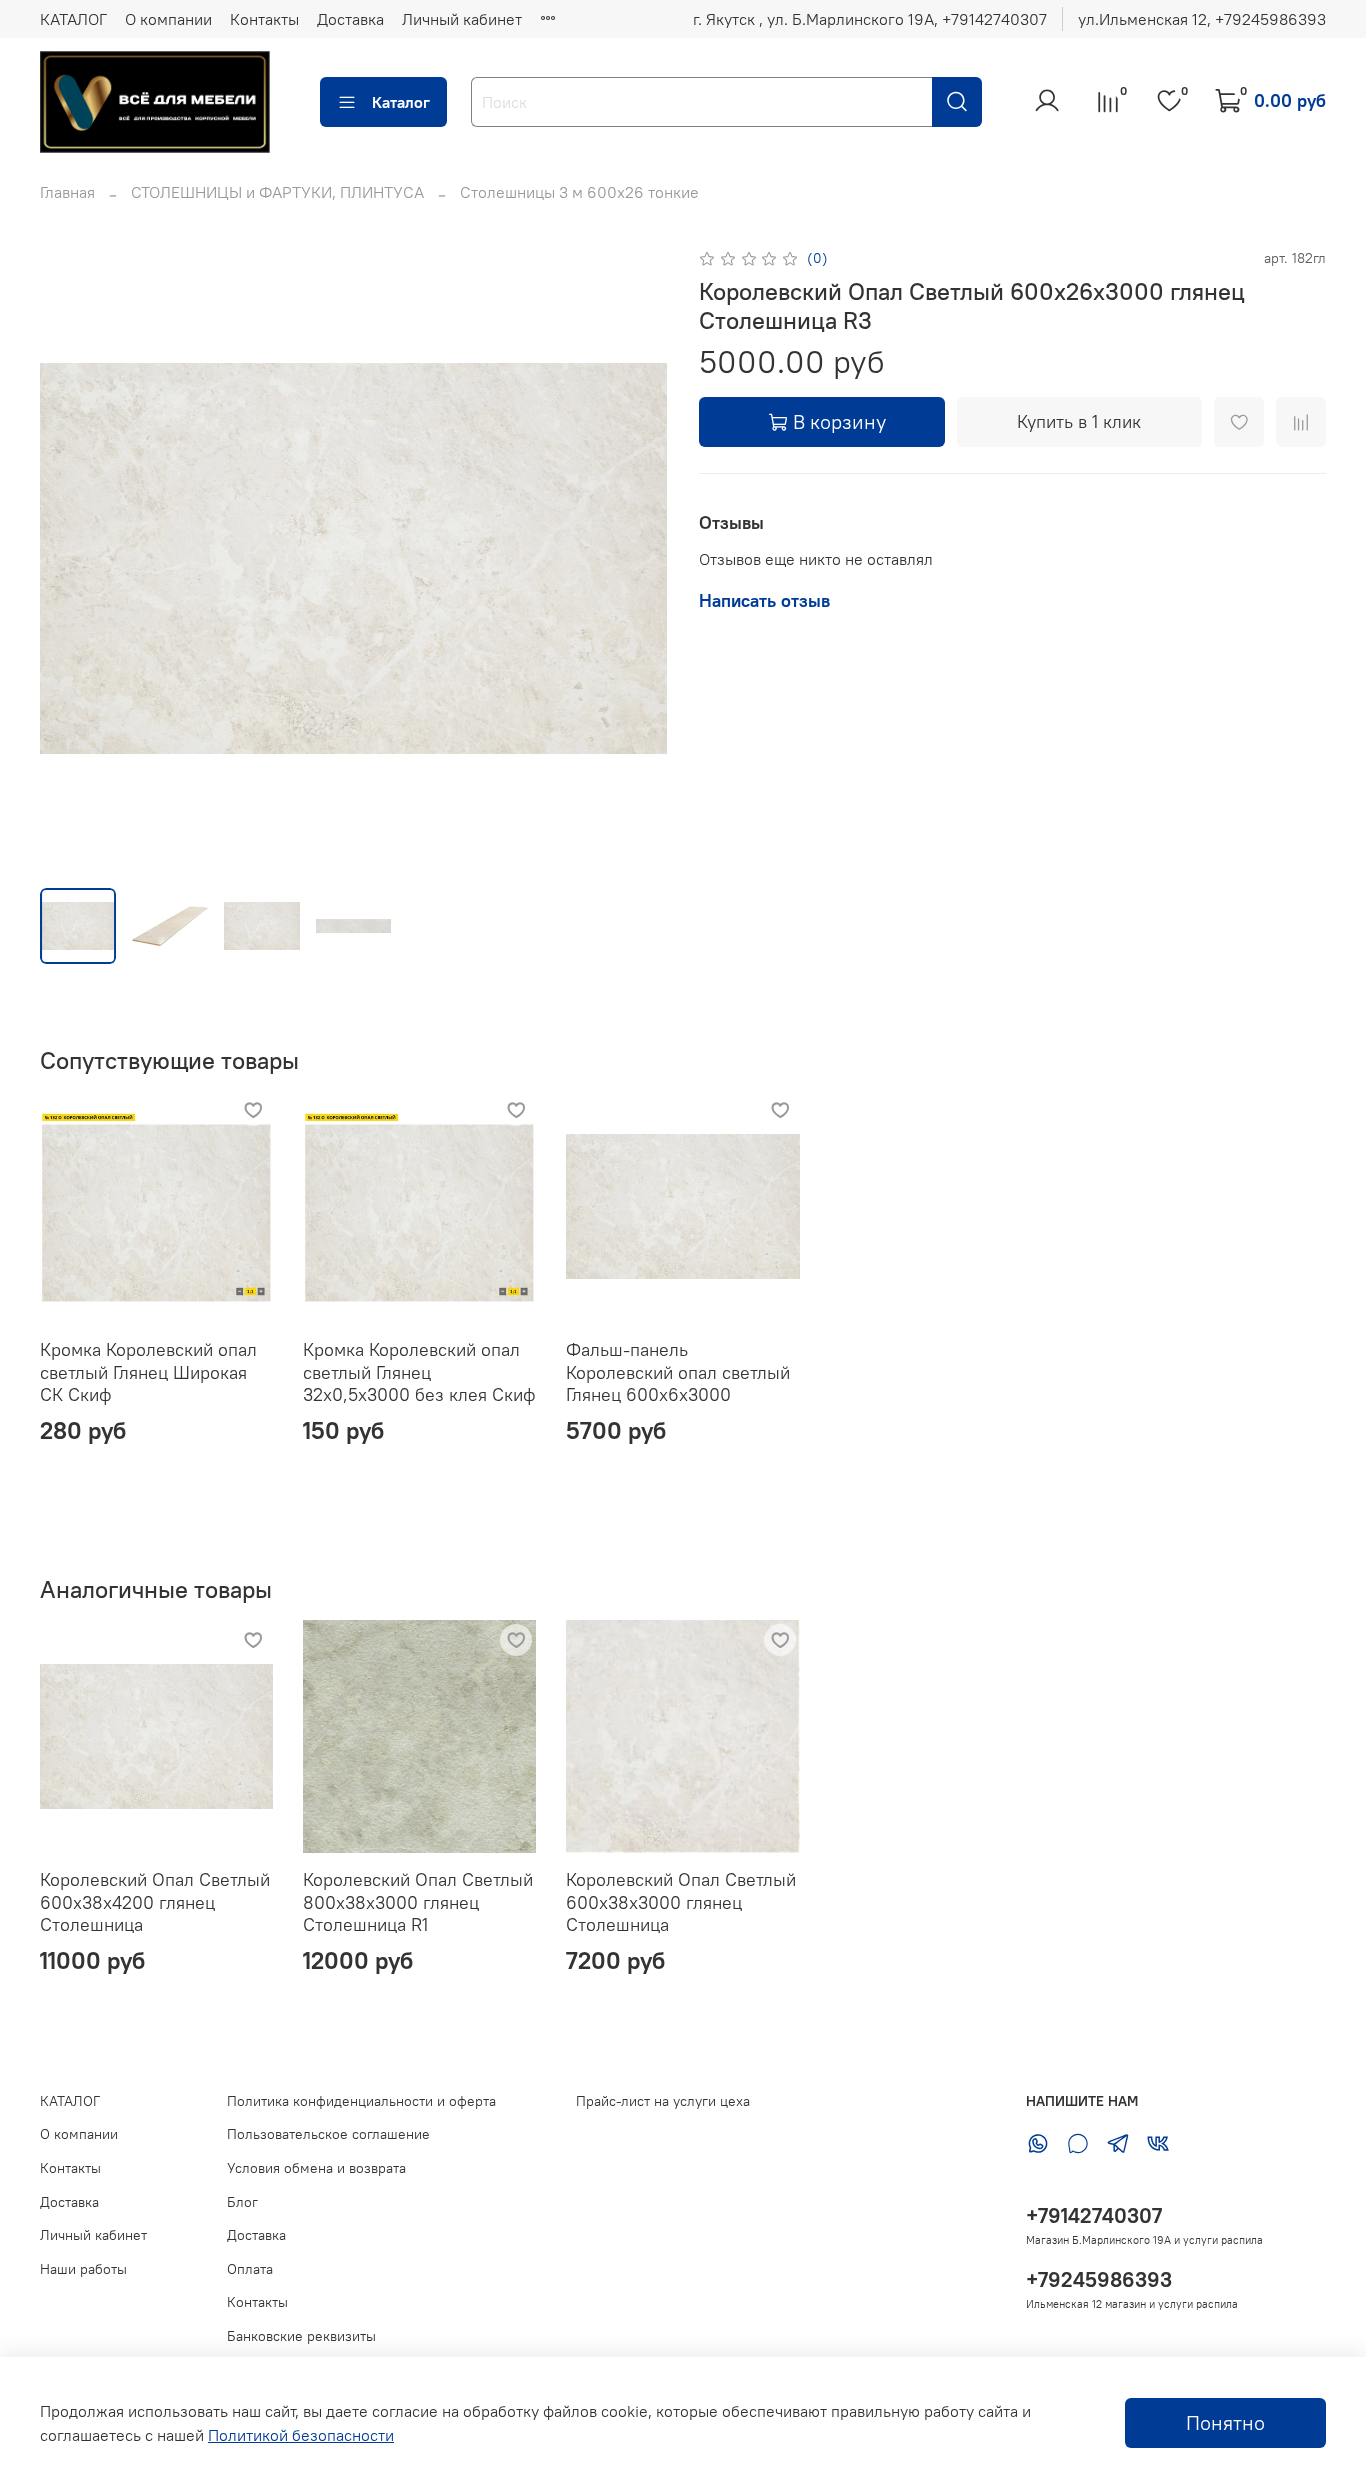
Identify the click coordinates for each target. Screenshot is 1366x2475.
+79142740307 (1094, 2215)
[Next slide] (635, 558)
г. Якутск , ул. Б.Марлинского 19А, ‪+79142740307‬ (870, 19)
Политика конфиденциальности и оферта (361, 2101)
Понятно (1225, 2422)
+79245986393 (1099, 2279)
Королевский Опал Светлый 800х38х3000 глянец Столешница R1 (418, 1902)
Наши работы (83, 2269)
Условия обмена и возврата (316, 2168)
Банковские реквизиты (301, 2336)
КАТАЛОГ (73, 19)
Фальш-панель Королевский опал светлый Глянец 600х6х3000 (678, 1373)
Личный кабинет (462, 19)
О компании (168, 19)
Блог (242, 2202)
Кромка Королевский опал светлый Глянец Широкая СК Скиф (148, 1373)
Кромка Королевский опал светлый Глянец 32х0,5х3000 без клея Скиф (419, 1373)
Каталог (401, 102)
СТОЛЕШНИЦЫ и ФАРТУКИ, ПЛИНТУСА (277, 192)
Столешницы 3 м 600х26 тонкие (579, 192)
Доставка (350, 19)
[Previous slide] (72, 558)
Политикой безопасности (301, 2435)
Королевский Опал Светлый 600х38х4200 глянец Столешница (155, 1902)
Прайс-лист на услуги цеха (663, 2101)
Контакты (264, 19)
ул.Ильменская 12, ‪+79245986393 (1202, 19)
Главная (67, 192)
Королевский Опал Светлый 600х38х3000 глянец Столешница (681, 1902)
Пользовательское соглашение (328, 2134)
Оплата (250, 2269)
